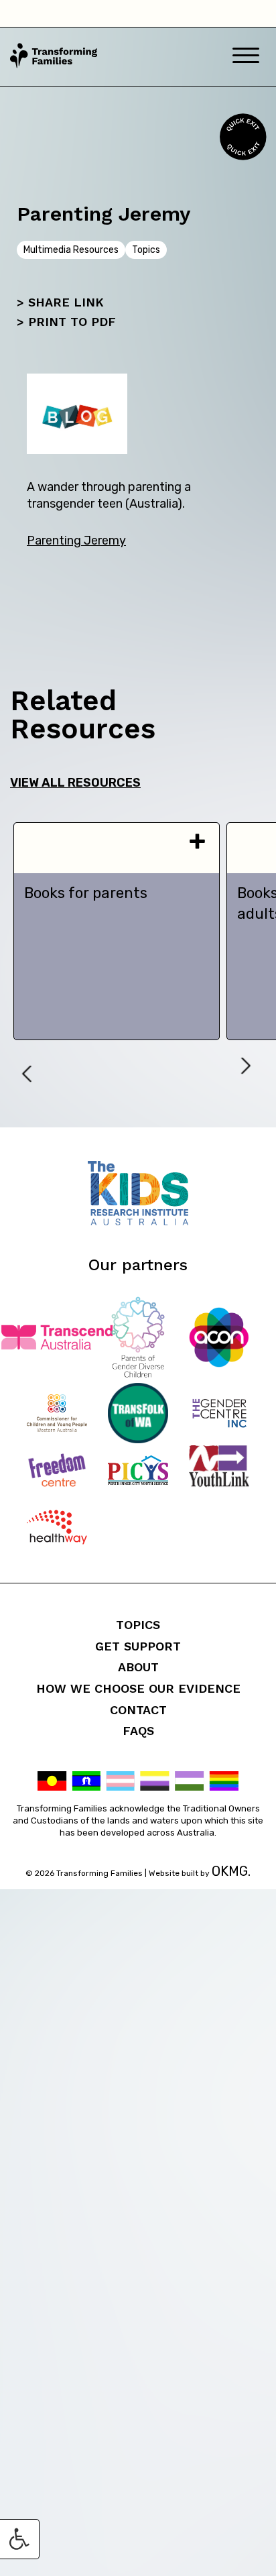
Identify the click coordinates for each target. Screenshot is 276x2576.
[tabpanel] (117, 931)
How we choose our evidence (138, 1688)
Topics (138, 1625)
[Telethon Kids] (138, 1222)
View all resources (75, 783)
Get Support (138, 1646)
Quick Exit (241, 137)
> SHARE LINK (60, 302)
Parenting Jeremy (76, 541)
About (138, 1667)
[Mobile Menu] (246, 57)
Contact (138, 1710)
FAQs (138, 1731)
